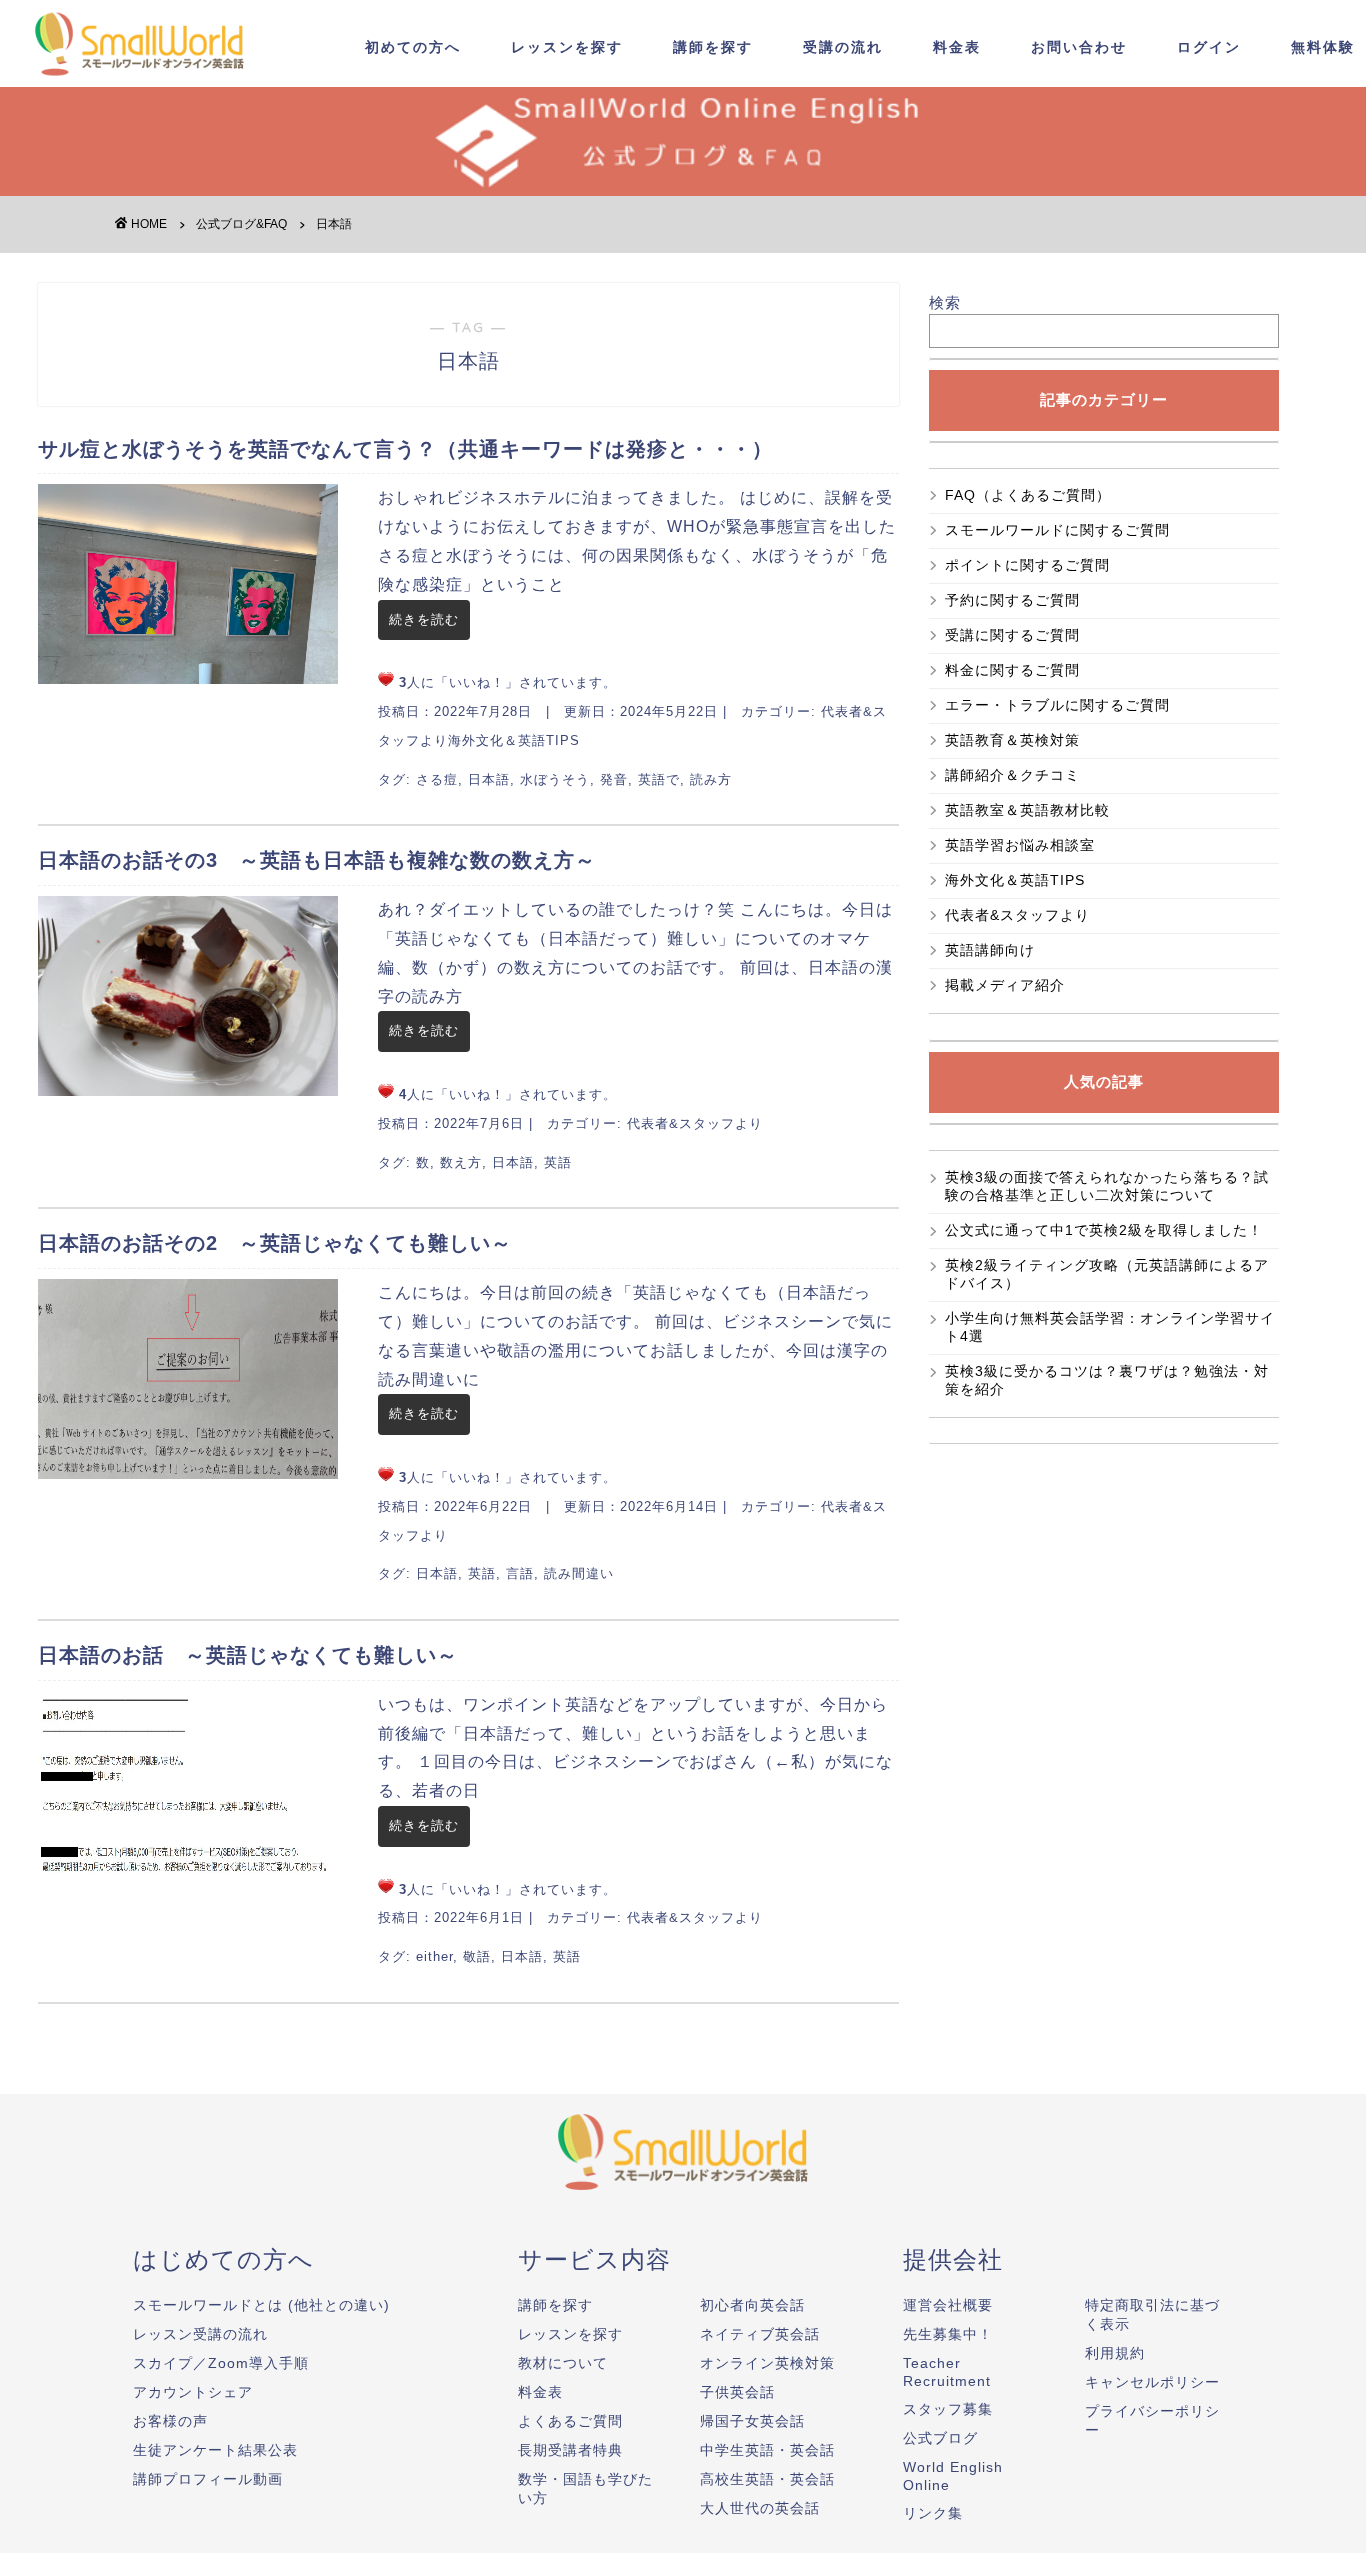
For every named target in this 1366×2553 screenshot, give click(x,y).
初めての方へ (413, 47)
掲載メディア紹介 (1005, 985)
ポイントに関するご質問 (1027, 565)
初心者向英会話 (752, 2305)
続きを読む (424, 619)
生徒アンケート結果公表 (215, 2450)
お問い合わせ (1079, 47)
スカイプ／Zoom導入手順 (221, 2363)
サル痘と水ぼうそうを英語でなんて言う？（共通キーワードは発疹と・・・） (405, 449)
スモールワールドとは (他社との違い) (261, 2305)
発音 (614, 779)
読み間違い (579, 1573)
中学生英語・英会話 (767, 2450)
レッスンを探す (567, 47)
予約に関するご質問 (1012, 600)
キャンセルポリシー (1152, 2382)
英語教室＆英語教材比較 (1027, 810)
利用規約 (1115, 2353)
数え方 (461, 1162)
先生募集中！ (948, 2334)
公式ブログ (940, 2438)
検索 (945, 302)
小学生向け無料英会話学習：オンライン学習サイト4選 (1110, 1327)
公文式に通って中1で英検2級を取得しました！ (1104, 1230)
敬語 (477, 1956)
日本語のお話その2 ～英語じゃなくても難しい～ (275, 1243)
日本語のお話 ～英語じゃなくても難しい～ (248, 1655)
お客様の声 (170, 2421)
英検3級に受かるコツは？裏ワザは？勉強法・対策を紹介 (1107, 1380)
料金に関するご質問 (1012, 670)
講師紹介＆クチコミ (1012, 775)
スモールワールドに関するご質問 (1057, 530)
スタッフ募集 (948, 2409)
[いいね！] (386, 679)
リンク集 (933, 2513)
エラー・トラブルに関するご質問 (1057, 705)
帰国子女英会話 (752, 2421)
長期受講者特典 (570, 2450)
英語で (659, 779)
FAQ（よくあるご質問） (1035, 495)
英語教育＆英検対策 (1012, 740)
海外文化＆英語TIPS (514, 740)
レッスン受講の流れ (200, 2334)
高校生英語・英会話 (767, 2479)
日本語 (489, 779)
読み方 (711, 779)
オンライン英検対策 (767, 2363)
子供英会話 (737, 2392)
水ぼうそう (555, 779)
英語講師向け (990, 950)
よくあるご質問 (570, 2421)
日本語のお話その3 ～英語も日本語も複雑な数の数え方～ (317, 860)
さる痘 (437, 779)
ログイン (1209, 47)
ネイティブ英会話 (760, 2334)
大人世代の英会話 (760, 2508)
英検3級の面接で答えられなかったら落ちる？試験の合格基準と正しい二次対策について (1107, 1186)
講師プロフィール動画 (208, 2479)
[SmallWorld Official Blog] (145, 78)
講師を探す (713, 47)
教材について (563, 2363)
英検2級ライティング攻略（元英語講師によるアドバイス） (1107, 1274)
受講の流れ (843, 47)
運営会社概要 (948, 2305)
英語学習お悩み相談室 (1020, 845)
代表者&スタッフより (695, 1123)
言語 (520, 1573)
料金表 (957, 47)
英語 (558, 1162)
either (434, 1956)
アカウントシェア (193, 2392)
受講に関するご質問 (1012, 635)
